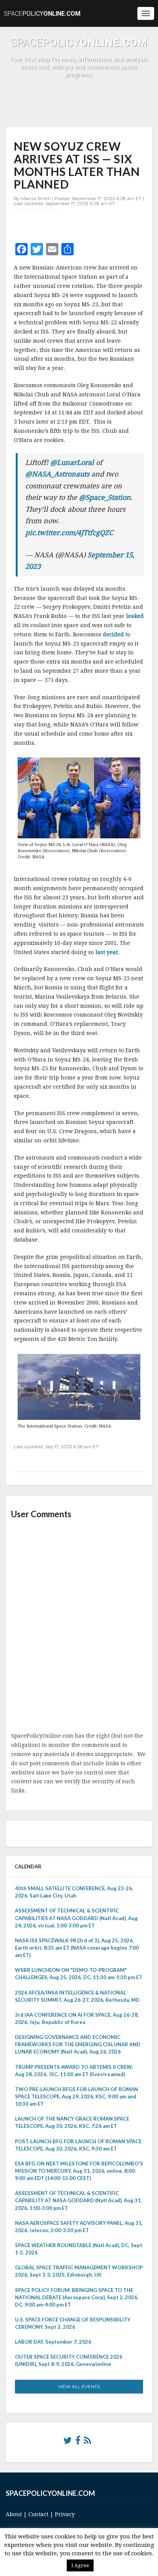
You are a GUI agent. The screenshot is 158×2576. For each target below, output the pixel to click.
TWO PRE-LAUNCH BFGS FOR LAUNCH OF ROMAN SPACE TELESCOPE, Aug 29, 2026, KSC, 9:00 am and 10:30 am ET (77, 2096)
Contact (38, 2514)
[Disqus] (79, 1626)
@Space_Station (105, 497)
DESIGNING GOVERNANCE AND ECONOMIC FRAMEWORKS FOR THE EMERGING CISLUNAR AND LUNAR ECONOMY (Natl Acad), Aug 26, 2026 (78, 2044)
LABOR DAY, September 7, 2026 (53, 2342)
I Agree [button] (80, 2565)
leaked (135, 616)
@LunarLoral (72, 462)
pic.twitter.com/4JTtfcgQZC (69, 533)
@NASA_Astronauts (57, 474)
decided (113, 634)
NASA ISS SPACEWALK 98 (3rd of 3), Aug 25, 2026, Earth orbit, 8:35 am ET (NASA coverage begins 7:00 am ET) (77, 1948)
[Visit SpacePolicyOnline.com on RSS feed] (88, 2442)
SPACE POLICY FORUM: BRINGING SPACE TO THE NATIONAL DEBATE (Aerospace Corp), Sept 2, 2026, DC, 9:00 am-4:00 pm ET (77, 2297)
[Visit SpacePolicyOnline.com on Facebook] (78, 2442)
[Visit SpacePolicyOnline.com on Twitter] (67, 2442)
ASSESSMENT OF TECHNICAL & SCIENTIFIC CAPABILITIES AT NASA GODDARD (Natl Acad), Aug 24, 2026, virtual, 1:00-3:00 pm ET (76, 1918)
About (14, 2514)
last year (106, 952)
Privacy (65, 2514)
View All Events (79, 2386)
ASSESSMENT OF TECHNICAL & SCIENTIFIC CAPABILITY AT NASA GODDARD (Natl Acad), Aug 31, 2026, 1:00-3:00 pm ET (78, 2200)
